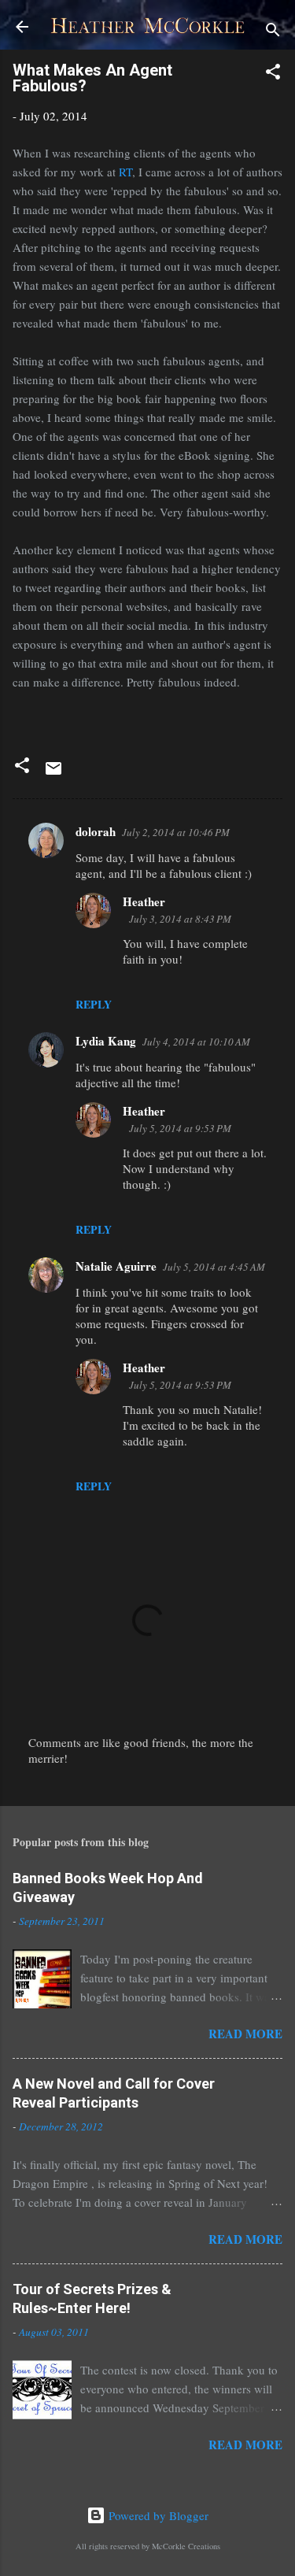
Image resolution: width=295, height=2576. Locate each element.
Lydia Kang (106, 1041)
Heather (144, 901)
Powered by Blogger (157, 2515)
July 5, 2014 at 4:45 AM (214, 1267)
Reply (94, 1004)
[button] (273, 74)
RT (125, 172)
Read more (245, 2034)
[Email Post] (53, 773)
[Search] (273, 32)
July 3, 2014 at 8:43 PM (180, 919)
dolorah (96, 831)
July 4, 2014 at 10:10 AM (196, 1042)
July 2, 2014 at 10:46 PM (176, 832)
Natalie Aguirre (116, 1266)
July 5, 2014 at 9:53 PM (180, 1128)
